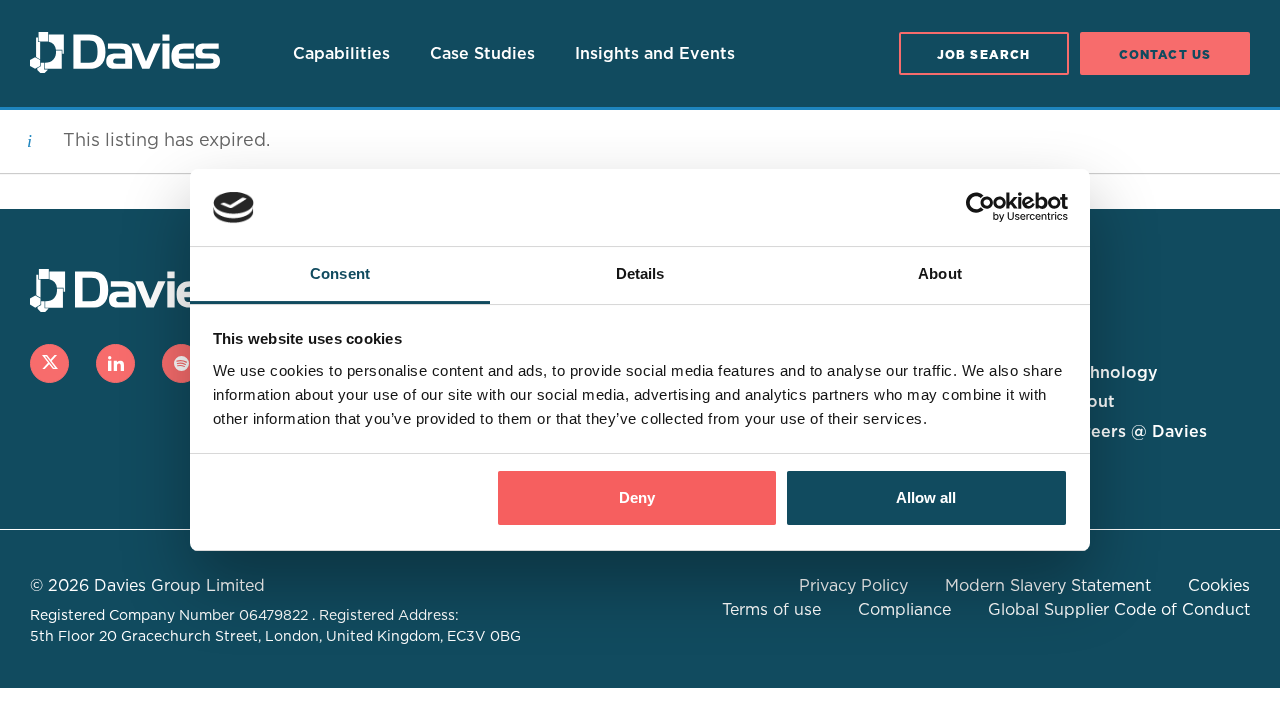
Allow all (926, 497)
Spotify (181, 363)
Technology (1110, 373)
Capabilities (341, 54)
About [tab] (940, 273)
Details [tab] (640, 273)
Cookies (1219, 586)
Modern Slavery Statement (1048, 586)
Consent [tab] (340, 273)
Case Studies (482, 54)
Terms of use (771, 610)
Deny (637, 497)
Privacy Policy (853, 586)
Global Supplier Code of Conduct (1119, 610)
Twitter (49, 363)
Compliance (904, 610)
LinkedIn (115, 363)
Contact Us (1165, 55)
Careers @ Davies (1135, 432)
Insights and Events (655, 54)
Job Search (984, 55)
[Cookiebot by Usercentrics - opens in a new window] (980, 208)
